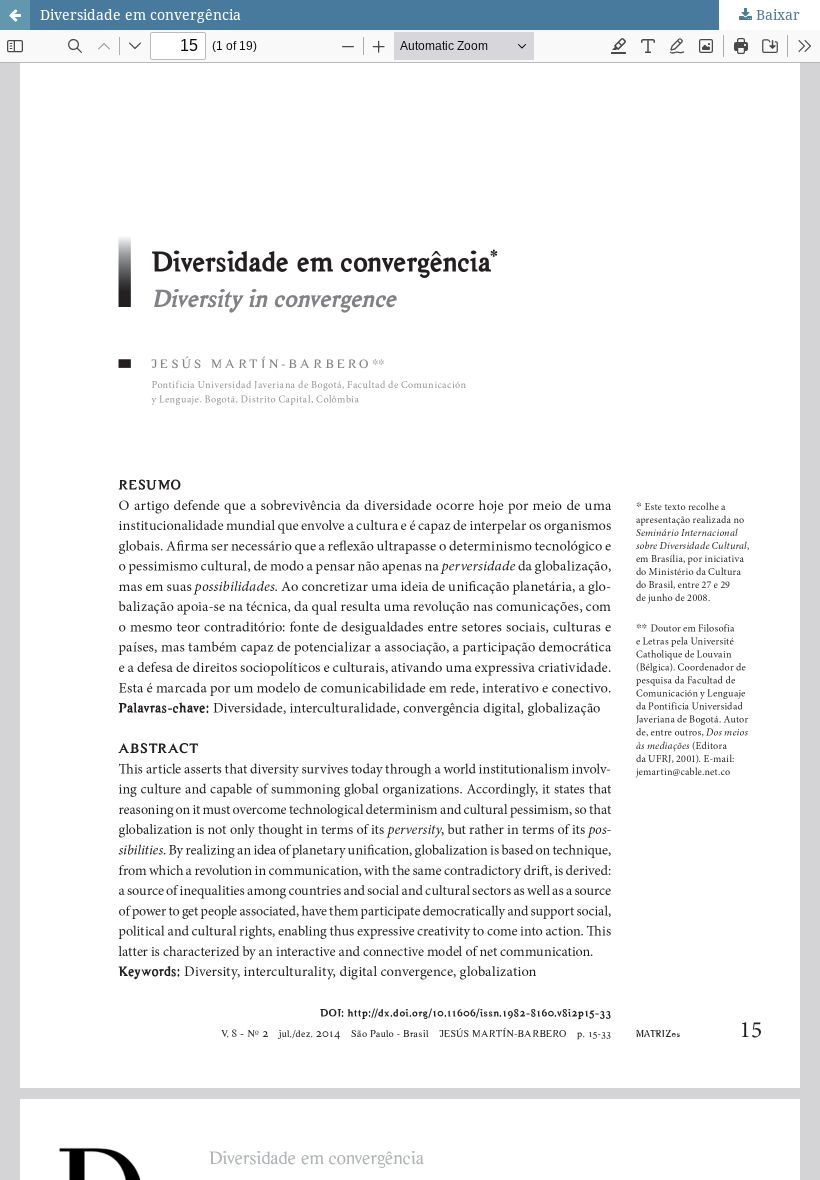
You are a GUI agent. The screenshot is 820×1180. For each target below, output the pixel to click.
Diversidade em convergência (140, 14)
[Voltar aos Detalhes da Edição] (15, 15)
